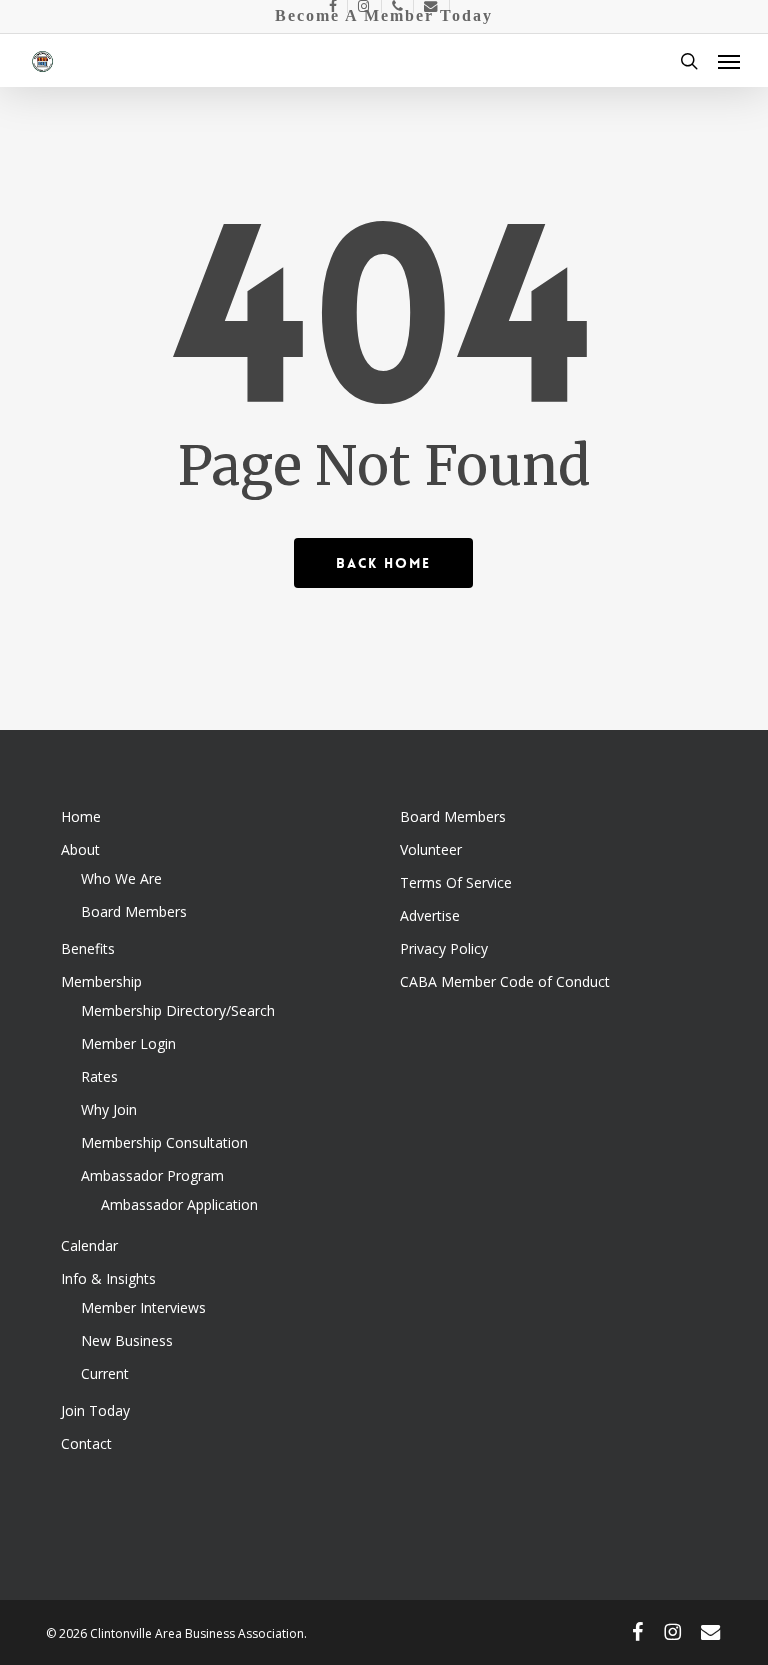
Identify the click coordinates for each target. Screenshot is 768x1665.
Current (105, 1373)
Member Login (128, 1043)
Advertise (430, 915)
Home (81, 816)
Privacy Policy (444, 948)
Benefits (88, 948)
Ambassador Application (179, 1204)
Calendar (89, 1245)
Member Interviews (143, 1307)
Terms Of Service (456, 882)
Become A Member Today (384, 15)
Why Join (109, 1109)
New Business (127, 1340)
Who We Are (121, 878)
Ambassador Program (152, 1175)
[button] (729, 61)
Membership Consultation (164, 1142)
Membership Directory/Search (178, 1010)
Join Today (95, 1410)
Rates (99, 1076)
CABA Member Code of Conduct (505, 981)
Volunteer (431, 849)
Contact (86, 1443)
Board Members (134, 911)
